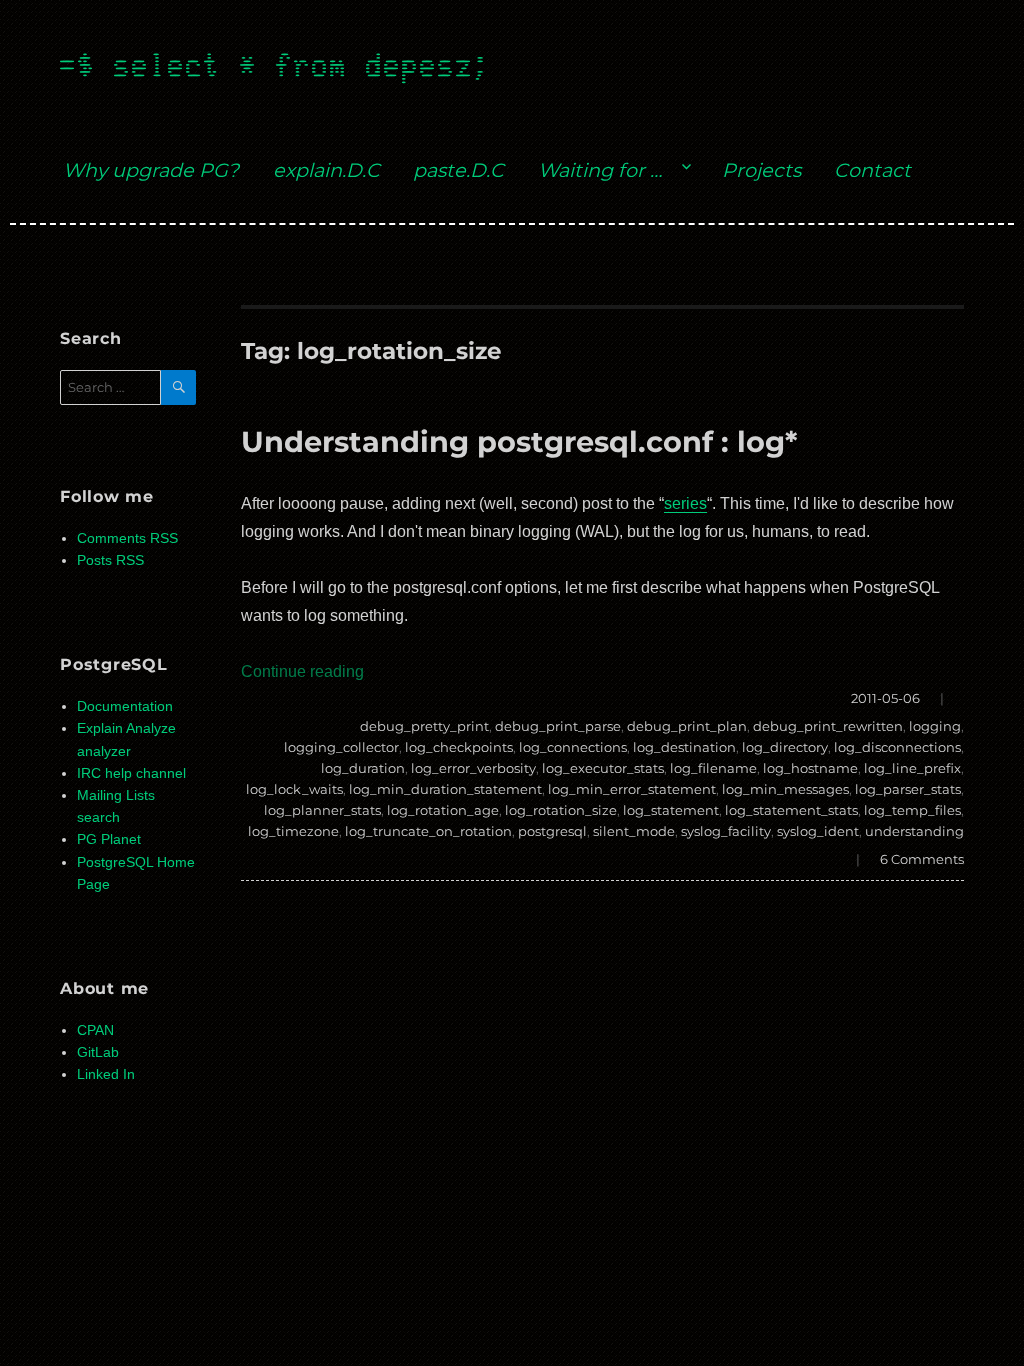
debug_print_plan (687, 726)
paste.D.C (458, 170)
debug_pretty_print (424, 726)
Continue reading (302, 671)
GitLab (98, 1052)
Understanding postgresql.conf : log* (519, 441)
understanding (914, 831)
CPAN (95, 1030)
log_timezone (293, 831)
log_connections (573, 747)
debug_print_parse (558, 726)
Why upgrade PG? (151, 170)
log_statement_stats (791, 810)
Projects (761, 170)
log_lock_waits (294, 789)
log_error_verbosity (473, 768)
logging (935, 726)
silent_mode (634, 831)
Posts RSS (110, 560)
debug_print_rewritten (828, 726)
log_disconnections (897, 747)
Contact (872, 170)
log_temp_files (912, 810)
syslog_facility (726, 831)
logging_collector (341, 747)
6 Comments (922, 859)
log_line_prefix (912, 768)
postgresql (552, 831)
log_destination (684, 747)
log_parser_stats (908, 789)
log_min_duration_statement (445, 789)
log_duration (363, 768)
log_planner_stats (322, 810)
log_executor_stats (603, 768)
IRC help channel (131, 773)
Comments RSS (127, 538)
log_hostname (810, 768)
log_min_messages (785, 789)
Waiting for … (600, 170)
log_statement (671, 810)
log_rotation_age (443, 810)
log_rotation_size (561, 810)
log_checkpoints (459, 747)
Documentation (125, 706)
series (685, 503)
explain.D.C (326, 170)
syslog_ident (818, 831)
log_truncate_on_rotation (428, 831)
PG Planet (109, 839)
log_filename (713, 768)
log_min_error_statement (632, 789)
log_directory (785, 747)
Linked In (106, 1074)
